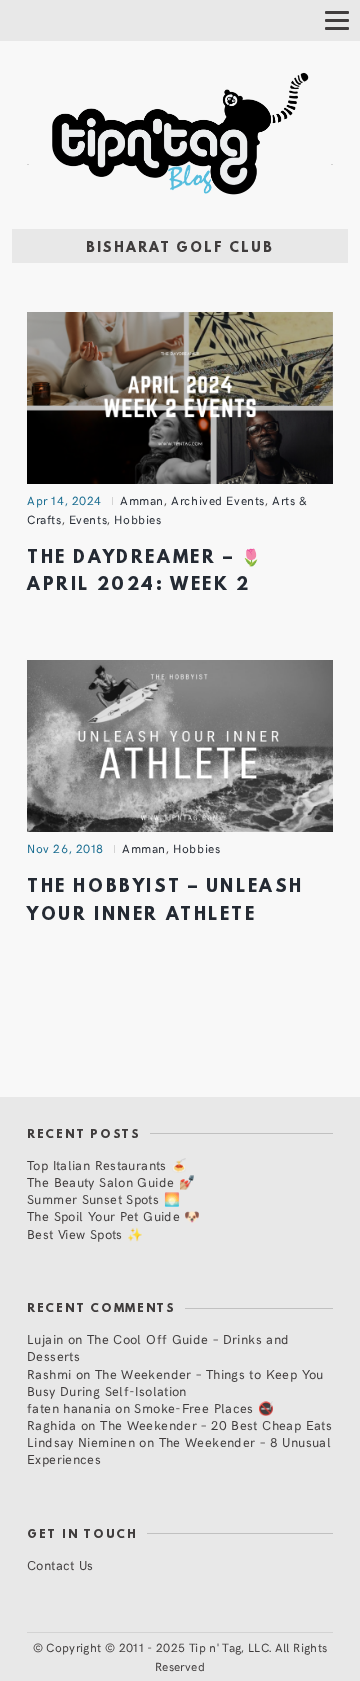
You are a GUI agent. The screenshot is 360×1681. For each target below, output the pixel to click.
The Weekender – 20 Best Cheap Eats (216, 1424)
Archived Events (218, 500)
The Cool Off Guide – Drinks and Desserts (158, 1347)
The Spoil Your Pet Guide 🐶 (114, 1215)
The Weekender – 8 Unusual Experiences (179, 1450)
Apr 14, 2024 (64, 500)
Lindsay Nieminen (81, 1441)
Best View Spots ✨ (85, 1233)
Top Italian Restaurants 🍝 (107, 1164)
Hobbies (137, 519)
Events (88, 519)
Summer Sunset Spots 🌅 (103, 1198)
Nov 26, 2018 (65, 848)
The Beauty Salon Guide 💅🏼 (111, 1181)
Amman (142, 500)
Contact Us (60, 1564)
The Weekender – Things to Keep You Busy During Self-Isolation (175, 1382)
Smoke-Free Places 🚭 (204, 1407)
